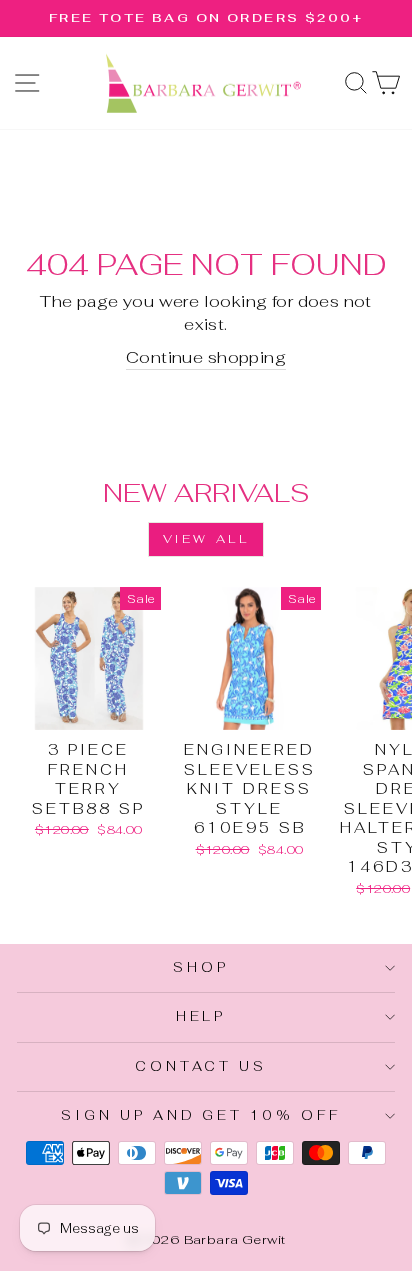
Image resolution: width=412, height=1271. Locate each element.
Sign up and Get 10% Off (201, 1115)
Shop (201, 967)
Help (201, 1016)
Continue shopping (206, 357)
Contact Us (201, 1066)
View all (206, 539)
